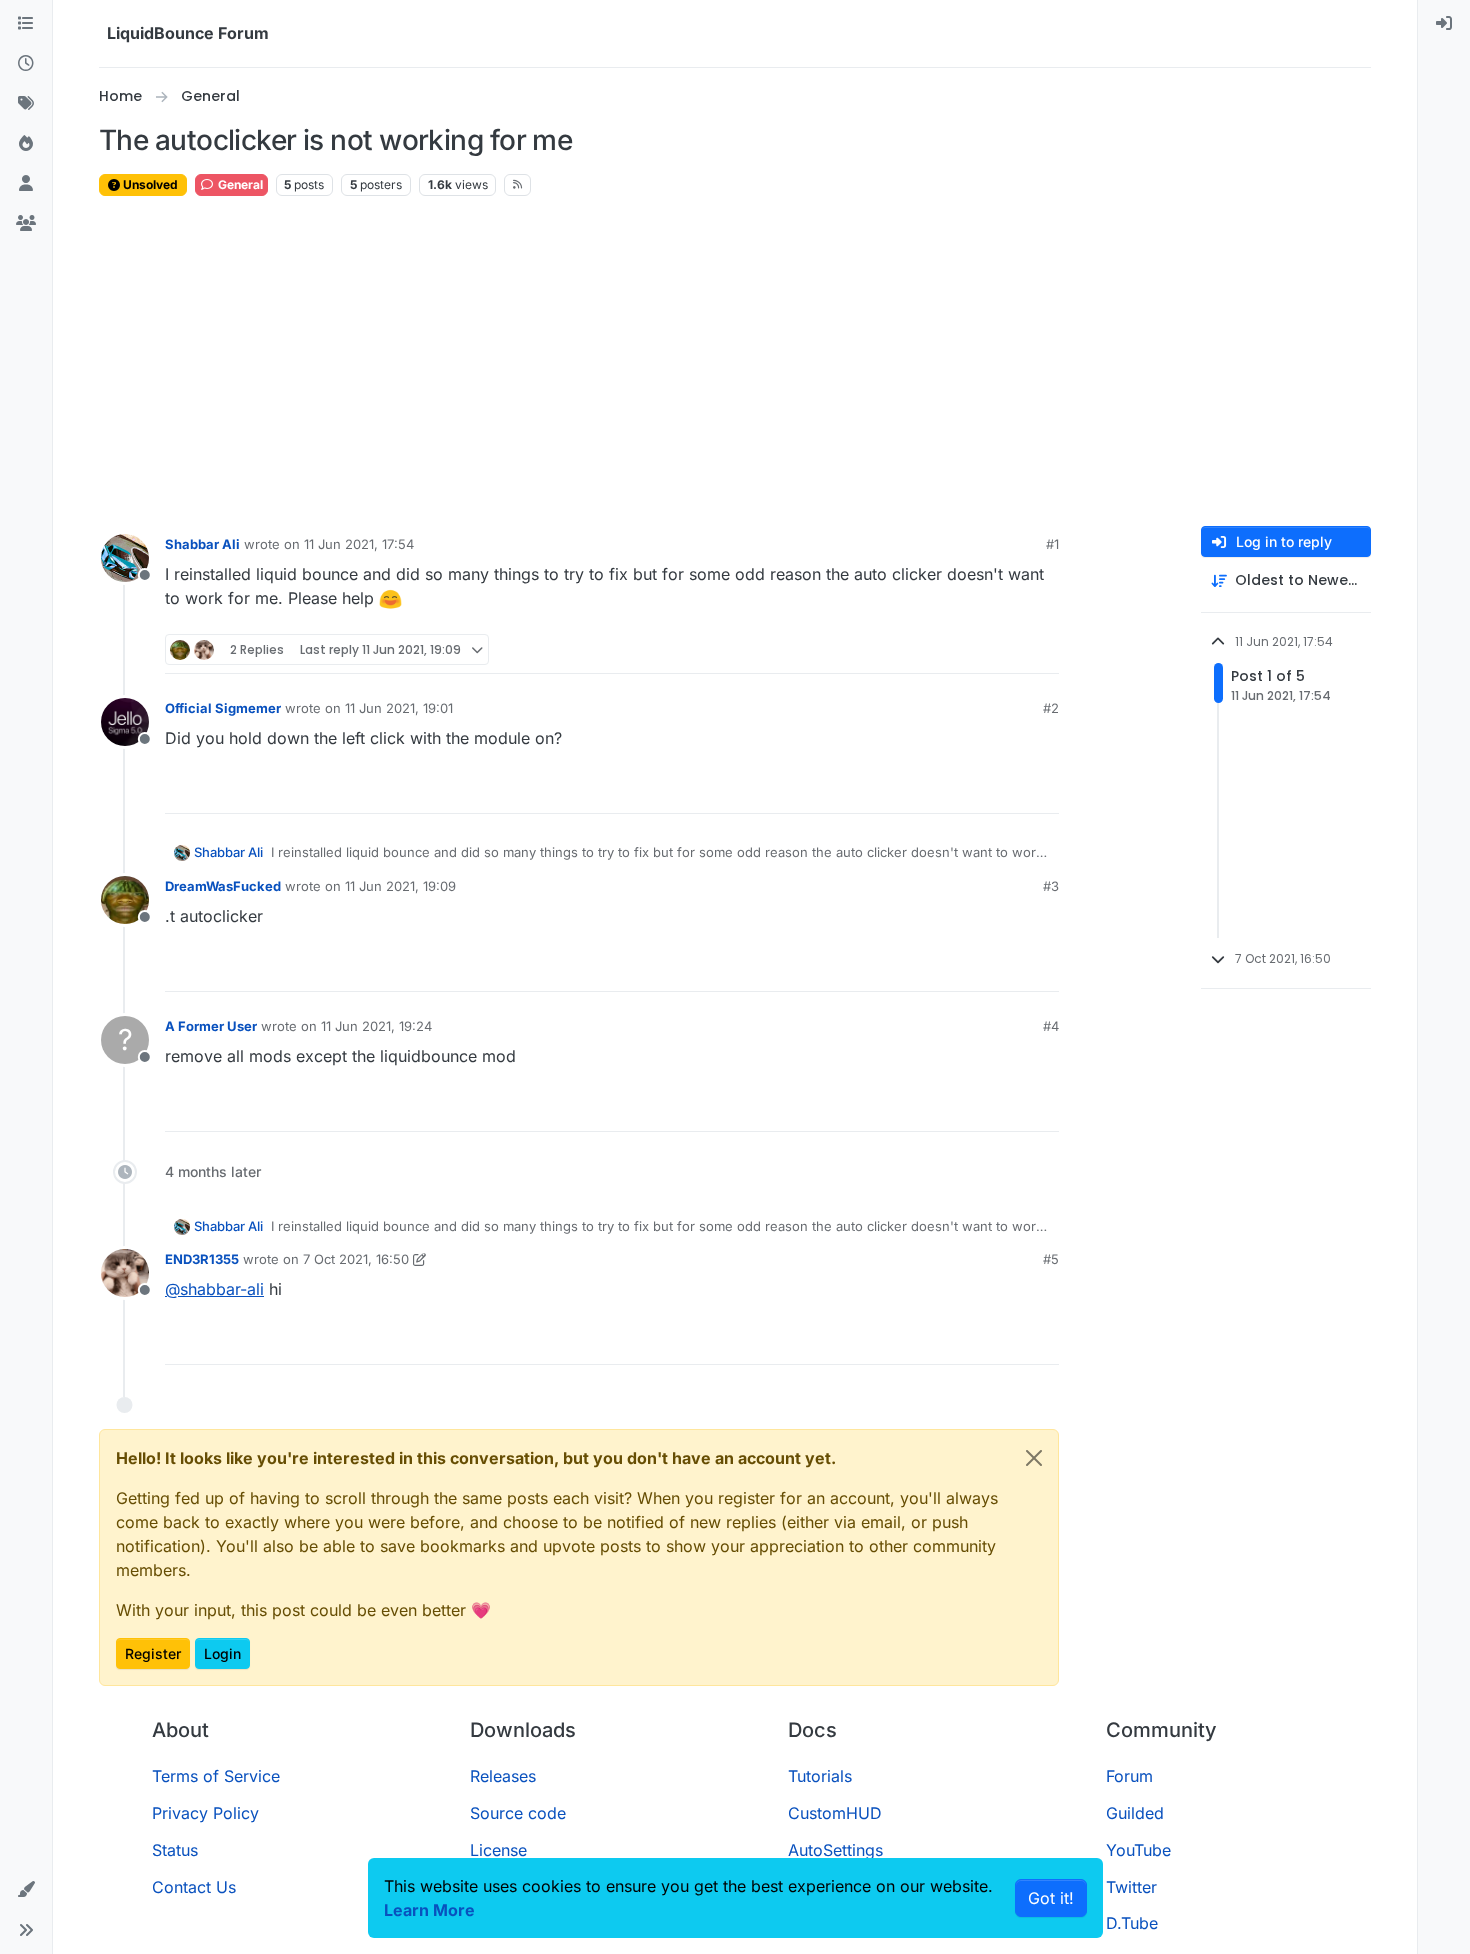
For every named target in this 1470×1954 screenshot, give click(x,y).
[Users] (26, 184)
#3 (1051, 886)
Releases (503, 1776)
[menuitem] (1444, 24)
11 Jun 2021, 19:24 (376, 1026)
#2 (1051, 708)
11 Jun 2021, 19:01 (399, 708)
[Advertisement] (735, 362)
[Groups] (26, 224)
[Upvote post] (1007, 649)
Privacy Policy (205, 1813)
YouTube (1138, 1850)
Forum (1129, 1776)
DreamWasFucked (223, 886)
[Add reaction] (969, 649)
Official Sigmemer (223, 708)
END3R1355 (202, 1259)
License (498, 1850)
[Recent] (26, 64)
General (239, 184)
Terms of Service (216, 1776)
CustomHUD (835, 1813)
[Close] (1034, 1458)
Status (175, 1850)
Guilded (1135, 1813)
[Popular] (26, 144)
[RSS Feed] (517, 185)
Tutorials (820, 1776)
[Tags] (26, 104)
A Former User (211, 1026)
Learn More (429, 1910)
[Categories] (26, 24)
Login (222, 1653)
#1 (1052, 544)
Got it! (1051, 1898)
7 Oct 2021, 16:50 (356, 1259)
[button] (26, 1890)
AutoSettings (835, 1850)
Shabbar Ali (202, 544)
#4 (1051, 1026)
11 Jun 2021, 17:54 (359, 544)
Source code (518, 1813)
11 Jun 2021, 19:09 (400, 886)
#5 (1051, 1259)
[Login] (1444, 24)
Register (153, 1653)
